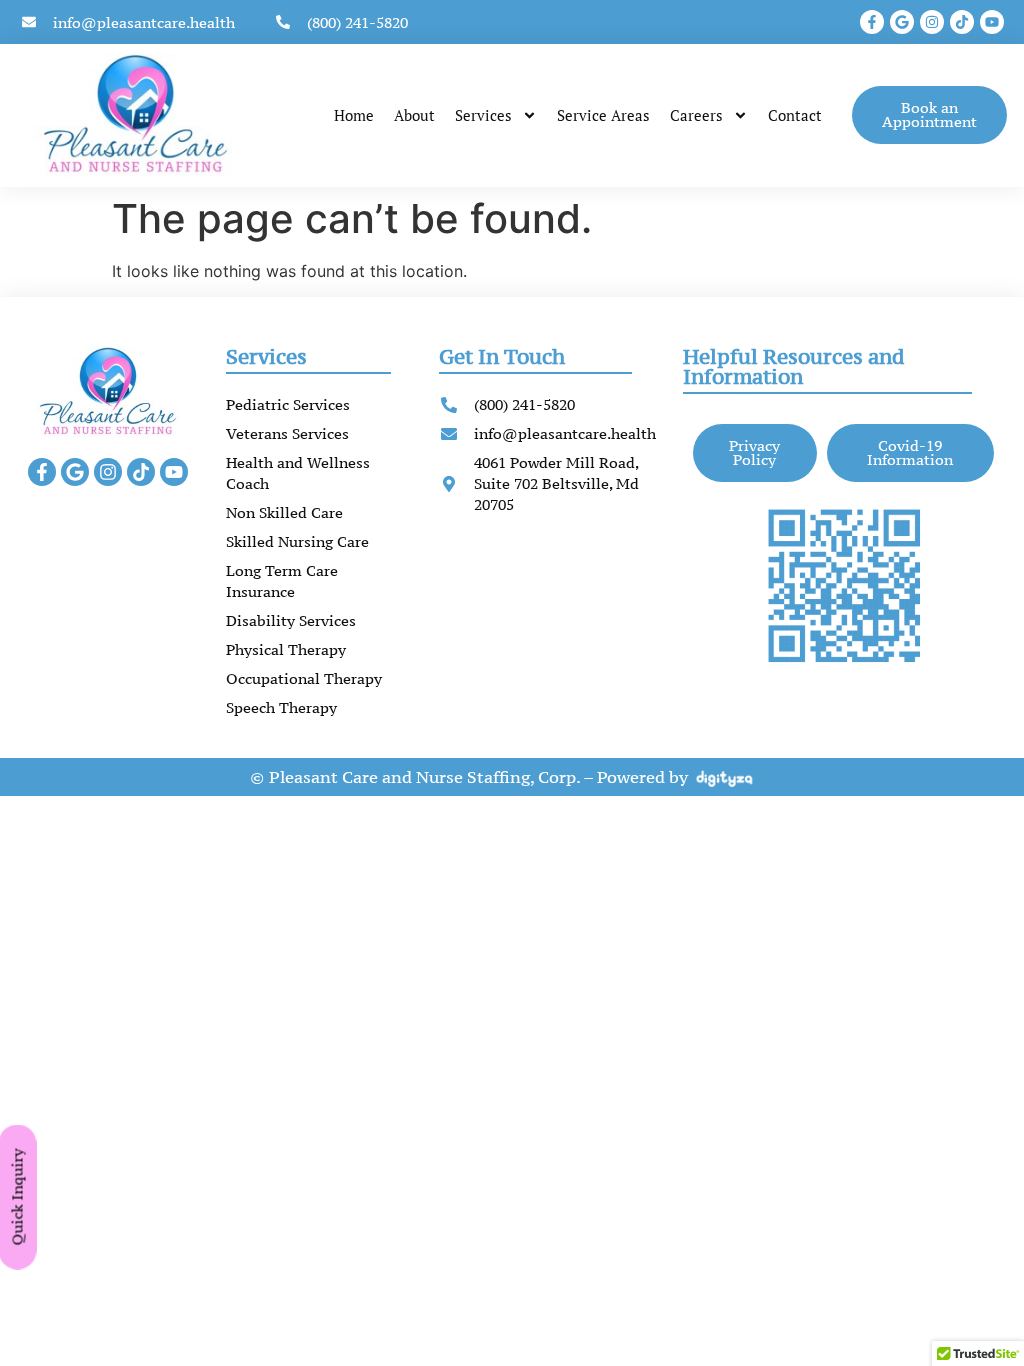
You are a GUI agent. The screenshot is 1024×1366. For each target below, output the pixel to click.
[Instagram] (932, 22)
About (414, 115)
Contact (795, 115)
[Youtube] (992, 22)
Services (483, 115)
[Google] (902, 22)
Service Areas (603, 115)
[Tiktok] (962, 22)
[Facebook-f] (872, 22)
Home (354, 115)
